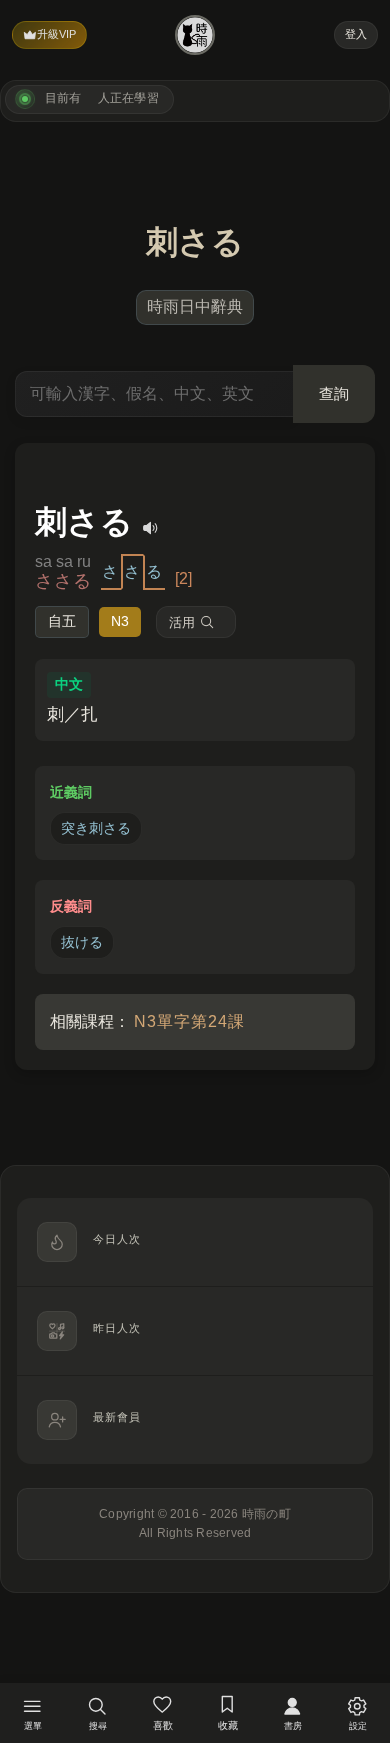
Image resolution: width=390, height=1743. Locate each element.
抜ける (82, 942)
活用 (182, 622)
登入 (356, 34)
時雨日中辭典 (195, 306)
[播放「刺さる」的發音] (151, 528)
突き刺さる (96, 828)
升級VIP (56, 34)
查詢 (334, 393)
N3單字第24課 (189, 1021)
